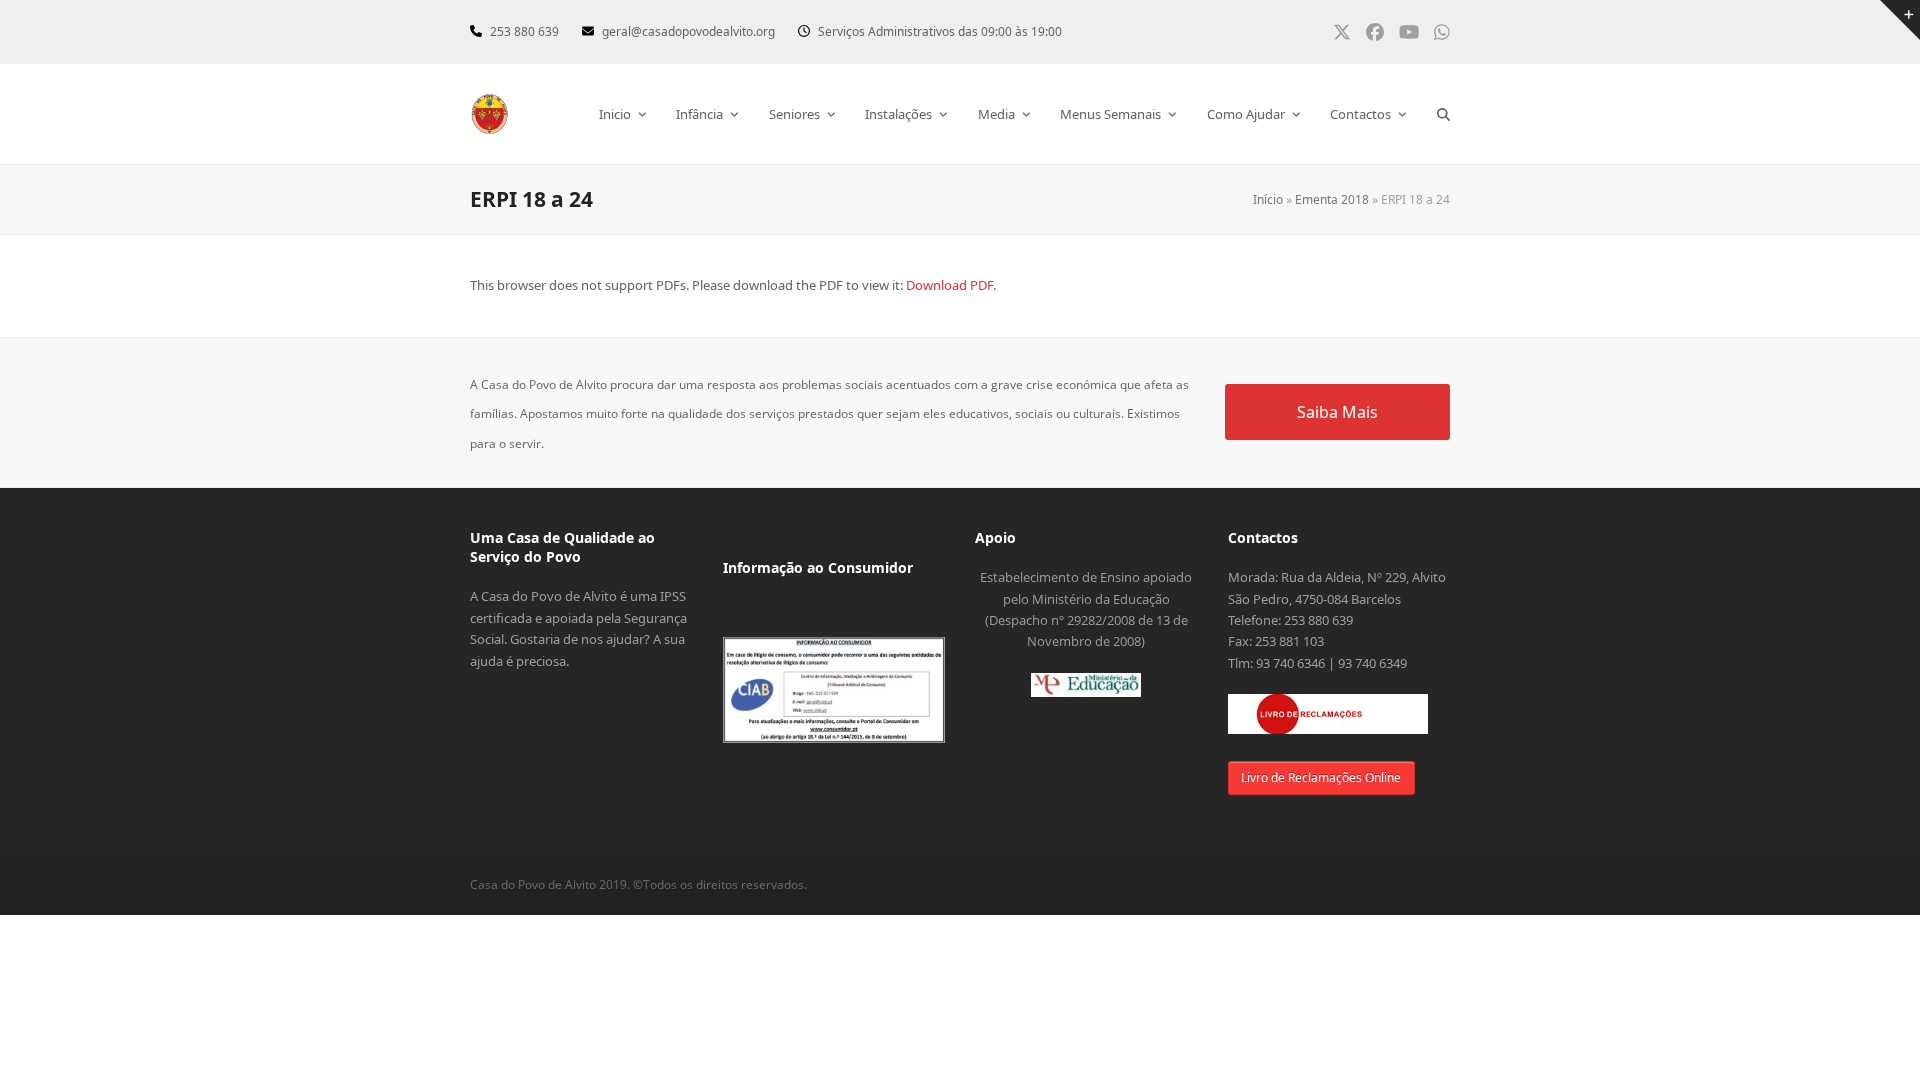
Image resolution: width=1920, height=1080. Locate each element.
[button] (1443, 114)
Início (1268, 199)
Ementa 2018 (1332, 199)
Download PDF (949, 285)
